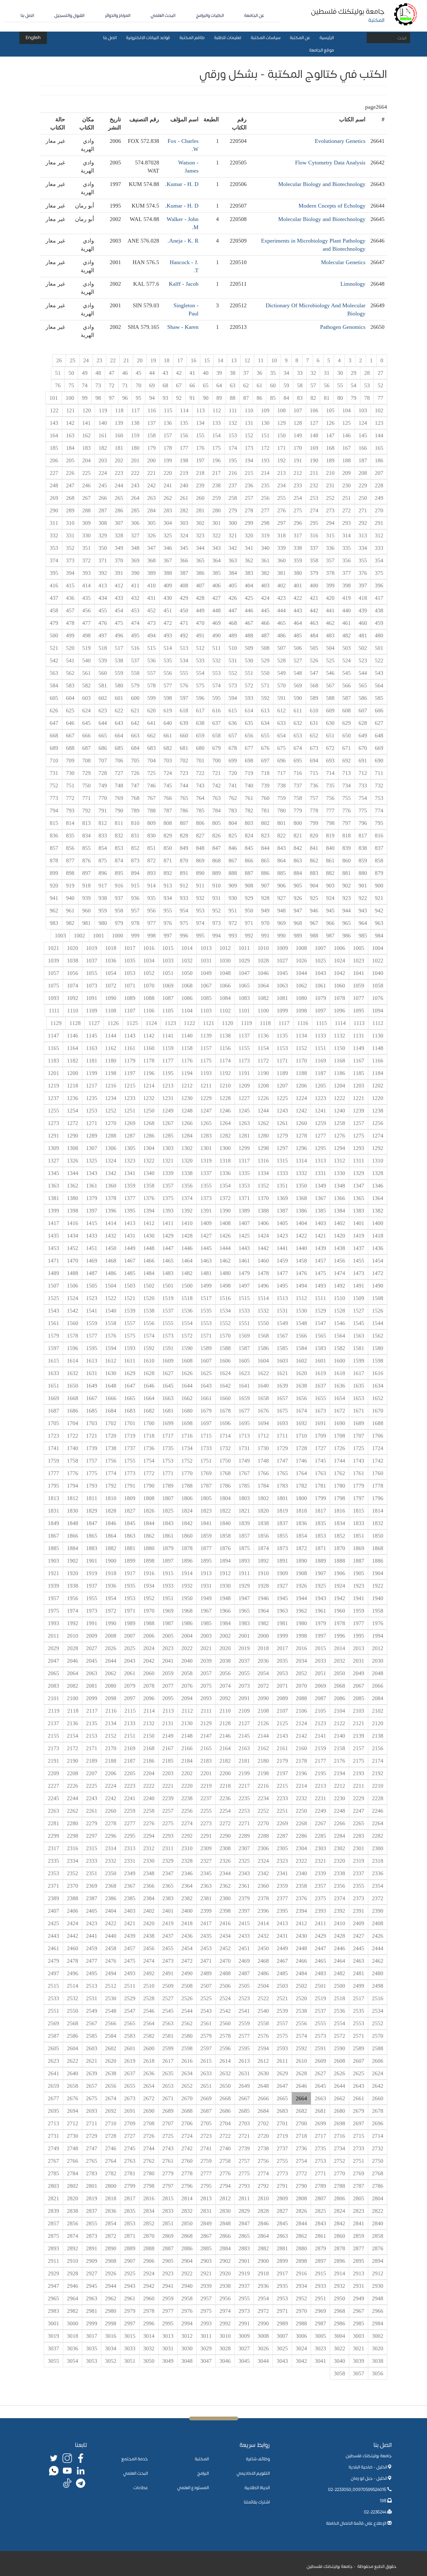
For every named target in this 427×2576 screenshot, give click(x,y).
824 (249, 836)
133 (216, 423)
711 (379, 773)
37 (246, 373)
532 (216, 660)
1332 (301, 1173)
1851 (359, 1536)
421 (314, 598)
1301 (206, 1148)
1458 (301, 1261)
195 (233, 460)
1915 (168, 1573)
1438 (339, 1248)
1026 (301, 961)
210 (330, 473)
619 (168, 711)
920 (54, 886)
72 (112, 385)
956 (151, 911)
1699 (168, 1423)
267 (86, 498)
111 (233, 410)
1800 (301, 1498)
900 (379, 886)
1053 (130, 973)
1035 (130, 961)
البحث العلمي (163, 15)
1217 (92, 1086)
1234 (111, 1098)
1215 (130, 1086)
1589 (206, 1348)
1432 (111, 1236)
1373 (206, 1198)
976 (168, 923)
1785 (244, 1486)
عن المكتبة (300, 38)
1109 (92, 1011)
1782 (301, 1486)
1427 (206, 1236)
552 (233, 673)
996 (184, 936)
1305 (130, 1148)
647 (54, 723)
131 (249, 423)
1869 (359, 1548)
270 (379, 510)
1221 (359, 1098)
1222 (339, 1098)
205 (70, 460)
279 (233, 510)
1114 (340, 1023)
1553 (206, 1323)
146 (347, 435)
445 (265, 610)
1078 (339, 998)
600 (135, 698)
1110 (73, 1011)
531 (233, 660)
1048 (225, 973)
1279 (282, 1136)
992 (249, 936)
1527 (359, 1311)
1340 (149, 1173)
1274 (378, 1136)
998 (151, 936)
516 (135, 648)
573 (233, 685)
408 (184, 585)
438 (379, 610)
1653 (359, 1398)
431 (151, 598)
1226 (263, 1098)
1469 (92, 1261)
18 (167, 360)
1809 (130, 1498)
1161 (130, 1048)
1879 (168, 1548)
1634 (378, 1386)
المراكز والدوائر (118, 15)
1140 (187, 1036)
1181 (92, 1061)
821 (298, 836)
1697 (206, 1423)
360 (281, 560)
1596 (73, 1348)
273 (330, 510)
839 (347, 848)
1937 (92, 1586)
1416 (73, 1223)
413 (103, 585)
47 (112, 373)
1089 (130, 998)
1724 (378, 1448)
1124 (151, 1023)
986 (347, 936)
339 (281, 548)
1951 (168, 1598)
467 (249, 623)
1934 (149, 1586)
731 (54, 773)
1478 (263, 1273)
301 (216, 523)
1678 (225, 1411)
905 (298, 886)
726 (135, 773)
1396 (111, 1211)
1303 (168, 1148)
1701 (130, 1423)
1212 (187, 1086)
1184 (378, 1073)
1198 (111, 1073)
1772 (149, 1473)
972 (233, 923)
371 (103, 560)
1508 (378, 1298)
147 (330, 435)
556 (168, 673)
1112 (378, 1023)
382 (265, 573)
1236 (73, 1098)
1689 (359, 1423)
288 (86, 510)
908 (249, 886)
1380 (73, 1198)
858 (379, 861)
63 (233, 385)
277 (265, 510)
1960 (339, 1611)
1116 (303, 1023)
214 (265, 473)
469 (216, 623)
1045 (282, 973)
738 (281, 786)
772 (70, 798)
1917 (130, 1573)
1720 (111, 1436)
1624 (225, 1373)
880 (363, 873)
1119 (246, 1023)
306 (135, 523)
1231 (168, 1098)
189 (330, 460)
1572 (187, 1336)
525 (330, 660)
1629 (130, 1373)
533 (200, 660)
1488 (73, 1273)
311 (54, 523)
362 (249, 560)
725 (151, 773)
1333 (282, 1173)
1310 (378, 1161)
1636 (339, 1386)
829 (168, 836)
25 (73, 360)
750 (86, 786)
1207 (282, 1086)
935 (151, 898)
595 (216, 698)
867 (233, 861)
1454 (378, 1261)
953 (200, 911)
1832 (378, 1523)
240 (184, 485)
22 (113, 360)
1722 (73, 1436)
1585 (282, 1348)
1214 (149, 1086)
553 (216, 673)
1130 (378, 1036)
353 (54, 548)
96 (125, 398)
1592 (149, 1348)
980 (103, 923)
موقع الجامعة (322, 50)
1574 (149, 1336)
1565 (320, 1336)
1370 (263, 1198)
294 (330, 523)
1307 (92, 1148)
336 (330, 548)
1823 (206, 1511)
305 (151, 523)
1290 (73, 1136)
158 (151, 435)
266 (103, 498)
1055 (92, 973)
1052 (149, 973)
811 (119, 823)
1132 (339, 1036)
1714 (225, 1436)
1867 (53, 1536)
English (33, 38)
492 (184, 635)
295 (314, 523)
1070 (149, 986)
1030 (225, 961)
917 (103, 886)
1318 (225, 1161)
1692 (301, 1423)
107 (298, 410)
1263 (244, 1123)
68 (165, 385)
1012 (225, 948)
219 (184, 473)
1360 (111, 1186)
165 (379, 448)
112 (217, 410)
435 (86, 598)
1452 (73, 1248)
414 (86, 585)
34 (286, 373)
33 (300, 373)
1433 (92, 1236)
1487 (92, 1273)
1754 (149, 1461)
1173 (244, 1061)
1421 (320, 1236)
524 (347, 660)
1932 (187, 1586)
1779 (359, 1486)
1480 (225, 1273)
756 (330, 798)
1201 (53, 1073)
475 (119, 623)
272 (347, 510)
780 (281, 811)
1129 (56, 1023)
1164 (73, 1048)
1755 (130, 1461)
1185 (359, 1073)
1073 (92, 986)
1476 (301, 1273)
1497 (244, 1286)
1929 (244, 1586)
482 (347, 635)
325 (168, 535)
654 (281, 736)
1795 (53, 1486)
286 (119, 510)
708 (86, 761)
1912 (225, 1573)
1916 (149, 1573)
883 (314, 873)
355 (363, 560)
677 (249, 748)
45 (138, 373)
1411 (168, 1223)
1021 (53, 948)
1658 (263, 1398)
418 (363, 598)
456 (86, 610)
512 (200, 648)
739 (265, 786)
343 (216, 548)
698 (249, 761)
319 (265, 535)
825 (233, 836)
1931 (206, 1586)
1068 (187, 986)
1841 (206, 1523)
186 (379, 460)
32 (313, 373)
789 (135, 811)
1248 (187, 1111)
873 (135, 861)
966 (330, 923)
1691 (320, 1423)
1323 (130, 1161)
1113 (359, 1023)
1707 (359, 1436)
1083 (244, 998)
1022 (378, 961)
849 (184, 848)
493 (168, 635)
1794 (73, 1486)
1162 (111, 1048)
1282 (225, 1136)
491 (200, 635)
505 (314, 648)
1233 (130, 1098)
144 (379, 435)
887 (249, 873)
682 (168, 748)
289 (70, 510)
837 (379, 848)
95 (138, 398)
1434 (73, 1236)
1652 (378, 1398)
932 (200, 898)
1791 (130, 1486)
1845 (130, 1523)
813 (86, 823)
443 (298, 610)
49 (85, 373)
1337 (206, 1173)
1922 (378, 1586)
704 (151, 761)
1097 (320, 1011)
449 (200, 610)
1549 (282, 1323)
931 (216, 898)
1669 (53, 1398)
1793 (92, 1486)
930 (233, 898)
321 (233, 535)
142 (70, 423)
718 (265, 773)
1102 (225, 1011)
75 (71, 385)
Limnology (353, 284)
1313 (320, 1161)
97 (112, 398)
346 (168, 548)
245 (103, 485)
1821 (244, 1511)
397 (363, 585)
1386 (301, 1211)
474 (135, 623)
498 (86, 635)
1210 (225, 1086)
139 (119, 423)
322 (216, 535)
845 (249, 848)
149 (298, 435)
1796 (378, 1498)
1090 (111, 998)
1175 (206, 1061)
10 (274, 360)
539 (103, 660)
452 (151, 610)
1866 (73, 1536)
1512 (301, 1298)
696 (281, 761)
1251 (130, 1111)
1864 (111, 1536)
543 (379, 673)
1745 (320, 1461)
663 (135, 736)
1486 (111, 1273)
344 (200, 548)
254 (298, 498)
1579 (53, 1336)
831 (135, 836)
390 (135, 573)
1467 (130, 1261)
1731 (244, 1448)
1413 (130, 1223)
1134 (301, 1036)
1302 (187, 1148)
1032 (187, 961)
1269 (130, 1123)
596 (200, 698)
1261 (282, 1123)
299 (249, 523)
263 (151, 498)
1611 (130, 1361)
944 (347, 911)
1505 (92, 1286)
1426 (225, 1236)
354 (379, 560)
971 (249, 923)
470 (200, 623)
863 (298, 861)
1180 (111, 1061)
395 (54, 573)
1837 (282, 1523)
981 (86, 923)
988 (314, 936)
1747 (282, 1461)
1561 (53, 1323)
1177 (168, 1061)
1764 (301, 1473)
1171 (282, 1061)
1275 (359, 1136)
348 (135, 548)
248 (54, 485)
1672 (339, 1411)
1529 (320, 1311)
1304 (149, 1148)
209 (347, 473)
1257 (359, 1123)
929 (249, 898)
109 (265, 410)
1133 (320, 1036)
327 (135, 535)
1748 (263, 1461)
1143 (130, 1036)
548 (298, 673)
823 (265, 836)
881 (347, 873)
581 (103, 685)
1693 (282, 1423)
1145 (92, 1036)
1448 (149, 1248)
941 (54, 898)
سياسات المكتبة (266, 38)
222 (135, 473)
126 (330, 423)
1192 (225, 1073)
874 (119, 861)
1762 (339, 1473)
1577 (92, 1336)
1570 (225, 1336)
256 (265, 498)
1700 (149, 1423)
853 (119, 848)
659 (200, 736)
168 (330, 448)
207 (379, 473)
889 (216, 873)
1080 (301, 998)
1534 (225, 1311)
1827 (130, 1511)
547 (314, 673)
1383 (359, 1211)
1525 (53, 1298)
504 (330, 648)
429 (184, 598)
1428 (187, 1236)
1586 (263, 1348)
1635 (359, 1386)
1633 (53, 1373)
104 (347, 410)
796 (363, 823)
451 (168, 610)
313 (363, 535)
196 (216, 460)
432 (135, 598)
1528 (339, 1311)
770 (103, 798)
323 (200, 535)
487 (265, 635)
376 (363, 573)
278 (249, 510)
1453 (53, 1248)
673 (314, 748)
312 (379, 535)
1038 (73, 961)
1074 (73, 986)
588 (330, 698)
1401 (359, 1223)
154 (216, 435)
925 (314, 898)
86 (259, 398)
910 (216, 886)
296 (298, 523)
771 (86, 798)
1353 (244, 1186)
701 (200, 761)
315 (330, 535)
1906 (339, 1573)
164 (54, 435)
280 (216, 510)
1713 (244, 1436)
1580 (378, 1348)
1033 (168, 961)
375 (379, 573)
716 (298, 773)
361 (265, 560)
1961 (320, 1611)
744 (184, 786)
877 (70, 861)
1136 (263, 1036)
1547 (320, 1323)
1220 (378, 1098)
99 (85, 398)
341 (249, 548)
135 (184, 423)
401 (298, 585)
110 (249, 410)
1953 (130, 1598)
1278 (301, 1136)
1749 (244, 1461)
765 (184, 798)
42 (179, 373)
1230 (187, 1098)
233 (298, 485)
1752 (187, 1461)
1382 (378, 1211)
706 (119, 761)
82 (313, 398)
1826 (149, 1511)
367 (168, 560)
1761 (359, 1473)
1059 (359, 986)
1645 (168, 1386)
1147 (53, 1036)
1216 (111, 1086)
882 (330, 873)
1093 (53, 998)
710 (54, 761)
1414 (111, 1223)
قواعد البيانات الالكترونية (148, 38)
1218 (73, 1086)
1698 (187, 1423)
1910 (263, 1573)
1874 (263, 1548)
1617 (359, 1373)
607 (363, 711)
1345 (53, 1173)
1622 (263, 1373)
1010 (263, 948)
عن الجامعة (254, 15)
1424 (263, 1236)
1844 (149, 1523)
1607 (206, 1361)
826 (216, 836)
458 (54, 610)
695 (298, 761)
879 (379, 873)
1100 (263, 1011)
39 (219, 373)
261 (184, 498)
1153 (282, 1048)
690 (379, 761)
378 (330, 573)
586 (363, 698)
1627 (168, 1373)
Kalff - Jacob (184, 284)
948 (281, 911)
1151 (320, 1048)
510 (233, 648)
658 (216, 736)
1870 (339, 1548)
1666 (111, 1398)
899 (54, 873)
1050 (187, 973)
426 (233, 598)
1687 (53, 1411)
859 (363, 861)
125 (347, 423)
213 (281, 473)
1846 (111, 1523)
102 (379, 410)
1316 (263, 1161)
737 (298, 786)
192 (281, 460)
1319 (206, 1161)
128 (298, 423)
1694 (263, 1423)
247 (70, 485)
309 (86, 523)
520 (70, 648)
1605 (244, 1361)
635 (249, 723)
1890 (301, 1561)
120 (87, 410)
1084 (225, 998)
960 (86, 911)
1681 (168, 1411)
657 (233, 736)
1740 (73, 1448)
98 (98, 398)
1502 (149, 1286)
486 (281, 635)
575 (200, 685)
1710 (301, 1436)
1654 (339, 1398)
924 (330, 898)
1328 (378, 1173)
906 (281, 886)
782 (249, 811)
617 (200, 711)
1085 (206, 998)
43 (165, 373)
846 (233, 848)
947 (298, 911)
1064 (263, 986)
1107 (130, 1011)
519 (86, 648)
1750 (225, 1461)
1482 (187, 1273)
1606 (225, 1361)
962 (54, 911)
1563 (359, 1336)
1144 (111, 1036)
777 (330, 811)
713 (347, 773)
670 (363, 748)
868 (216, 861)
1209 (244, 1086)
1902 (73, 1561)
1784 (263, 1486)
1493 (320, 1286)
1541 (92, 1311)
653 (298, 736)
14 (220, 360)
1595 (92, 1348)
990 (281, 936)
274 (314, 510)
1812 (73, 1498)
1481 (206, 1273)
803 (249, 823)
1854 (301, 1536)
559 (119, 673)
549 (281, 673)
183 (86, 448)
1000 (118, 936)
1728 (301, 1448)
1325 (92, 1161)
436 (70, 598)
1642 (225, 1386)
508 (265, 648)
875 (103, 861)
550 (265, 673)
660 (184, 736)
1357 (168, 1186)
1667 (92, 1398)
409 (168, 585)
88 (233, 398)
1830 (73, 1511)
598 (168, 698)
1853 (320, 1536)
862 (314, 861)
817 (363, 836)
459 (379, 623)
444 (281, 610)
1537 (168, 1311)
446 (249, 610)
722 (200, 773)
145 (363, 435)
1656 (301, 1398)
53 (367, 385)
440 (347, 610)
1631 (92, 1373)
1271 (92, 1123)
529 (265, 660)
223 (119, 473)
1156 (225, 1048)
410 (151, 585)
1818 (301, 1511)
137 (151, 423)
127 (314, 423)
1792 (111, 1486)
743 (200, 786)
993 (233, 936)
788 (151, 811)
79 (354, 398)
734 (347, 786)
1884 (73, 1548)
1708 (339, 1436)
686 (103, 748)
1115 (322, 1023)
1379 (92, 1198)
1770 (187, 1473)
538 (119, 660)
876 (86, 861)
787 (168, 811)
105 (330, 410)
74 (85, 385)
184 (70, 448)
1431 (130, 1236)
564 (379, 685)
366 (184, 560)
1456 (339, 1261)
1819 (282, 1511)
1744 (339, 1461)
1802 (263, 1498)
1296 (301, 1148)
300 (233, 523)
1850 (378, 1536)
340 (265, 548)
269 (54, 498)
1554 (187, 1323)
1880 (149, 1548)
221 (151, 473)
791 (103, 811)
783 (233, 811)
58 (300, 385)
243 (135, 485)
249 (379, 498)
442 (314, 610)
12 (247, 360)
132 (233, 423)
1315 (282, 1161)
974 (200, 923)
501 (379, 648)
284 (151, 510)
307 (119, 523)
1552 (225, 1323)
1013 (206, 948)
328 (119, 535)
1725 (359, 1448)
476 (103, 623)
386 (200, 573)
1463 (206, 1261)
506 (298, 648)
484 (314, 635)
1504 (111, 1286)
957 (135, 911)
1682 (149, 1411)
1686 (73, 1411)
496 (119, 635)
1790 (149, 1486)
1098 (301, 1011)
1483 (168, 1273)
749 (103, 786)
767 (151, 798)
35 (273, 373)
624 (86, 711)
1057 (53, 973)
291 (379, 523)
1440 (301, 1248)
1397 (92, 1211)
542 (54, 660)
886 (265, 873)
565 (363, 685)
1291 (53, 1136)
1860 (187, 1536)
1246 (225, 1111)
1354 (225, 1186)
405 (233, 585)
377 (347, 573)
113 (201, 410)
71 (125, 385)
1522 (111, 1298)
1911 (244, 1573)
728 (103, 773)
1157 (206, 1048)
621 (135, 711)
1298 (263, 1148)
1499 (206, 1286)
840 (330, 848)
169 (314, 448)
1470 (73, 1261)
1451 (92, 1248)
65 (206, 385)
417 (379, 598)
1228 (225, 1098)
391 (119, 573)
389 (151, 573)
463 (314, 623)
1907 (320, 1573)
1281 (244, 1136)
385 (216, 573)
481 (363, 635)
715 (314, 773)
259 (216, 498)
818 (347, 836)
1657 (282, 1398)
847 (216, 848)
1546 (339, 1323)
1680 (187, 1411)
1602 (301, 1361)
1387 (282, 1211)
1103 (206, 1011)
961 (70, 911)
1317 (244, 1161)
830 (151, 836)
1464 (187, 1261)
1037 (92, 961)
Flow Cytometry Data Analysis (330, 163)
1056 (73, 973)
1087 (168, 998)
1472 (378, 1273)
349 (119, 548)
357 (330, 560)
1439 (320, 1248)
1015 (168, 948)
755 (347, 798)
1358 (149, 1186)
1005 (359, 948)
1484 (149, 1273)
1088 (149, 998)
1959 (359, 1611)
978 (135, 923)
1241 (320, 1111)
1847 (92, 1523)
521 (54, 648)
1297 (282, 1148)
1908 (301, 1573)
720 (233, 773)
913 (168, 886)
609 (330, 711)
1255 (53, 1111)
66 (192, 385)
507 (281, 648)
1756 (111, 1461)
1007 (320, 948)
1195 (168, 1073)
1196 (149, 1073)
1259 (320, 1123)
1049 (206, 973)
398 (347, 585)
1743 (359, 1461)
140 (103, 423)
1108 (111, 1011)
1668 (73, 1398)
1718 (149, 1436)
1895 (206, 1561)
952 (216, 911)
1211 (206, 1086)
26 (59, 360)
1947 (244, 1598)
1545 (359, 1323)
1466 (149, 1261)
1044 (301, 973)
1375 (168, 1198)
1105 (168, 1011)
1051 (168, 973)
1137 (244, 1036)
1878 (187, 1548)
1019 (92, 948)
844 (265, 848)
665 (103, 736)
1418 (378, 1236)
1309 (53, 1148)
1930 (225, 1586)
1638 (301, 1386)
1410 (187, 1223)
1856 (263, 1536)
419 (347, 598)
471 (184, 623)
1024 (339, 961)
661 (168, 736)
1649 (92, 1386)
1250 (149, 1111)
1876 (225, 1548)
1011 (244, 948)
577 (168, 685)
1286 (149, 1136)
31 (327, 373)
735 (330, 786)
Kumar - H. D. (182, 184)
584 (54, 685)
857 (54, 848)
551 (249, 673)
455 (103, 610)
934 (168, 898)
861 (330, 861)
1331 (320, 1173)
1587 (244, 1348)
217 (216, 473)
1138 (225, 1036)
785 (200, 811)
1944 (301, 1598)
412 (119, 585)
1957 (53, 1598)
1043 (320, 973)
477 (86, 623)
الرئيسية (327, 38)
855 (86, 848)
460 (363, 623)
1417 (53, 1223)
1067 (206, 986)
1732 (225, 1448)
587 (347, 698)
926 (298, 898)
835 (70, 836)
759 (281, 798)
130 (265, 423)
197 (200, 460)
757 (314, 798)
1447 (168, 1248)
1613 (92, 1361)
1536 (187, 1311)
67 (179, 385)
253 (314, 498)
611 (298, 711)
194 (249, 460)
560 (103, 673)
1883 (92, 1548)
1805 (206, 1498)
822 (281, 836)
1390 (225, 1211)
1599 (359, 1361)
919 (70, 886)
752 (54, 786)
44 (152, 373)
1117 (284, 1023)
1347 (359, 1186)
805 (216, 823)
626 (54, 711)
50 (71, 373)
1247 (206, 1111)
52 (380, 385)
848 (200, 848)
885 (281, 873)
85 (273, 398)
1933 (168, 1586)
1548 (301, 1323)
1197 (130, 1073)
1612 (111, 1361)
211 (314, 473)
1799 (320, 1498)
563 (54, 673)
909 (233, 886)
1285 (168, 1136)
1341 (130, 1173)
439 (363, 610)
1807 (168, 1498)
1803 (244, 1498)
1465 (168, 1261)
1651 (53, 1386)
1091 (92, 998)
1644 (187, 1386)
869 (200, 861)
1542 (73, 1311)
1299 (244, 1148)
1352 (263, 1186)
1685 (92, 1411)
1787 (206, 1486)
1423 (282, 1236)
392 (103, 573)
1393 (168, 1211)
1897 (168, 1561)
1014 (187, 948)
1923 (359, 1586)
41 (192, 373)
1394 (149, 1211)
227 (54, 473)
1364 (378, 1198)
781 (265, 811)
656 (249, 736)
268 (70, 498)
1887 (359, 1561)
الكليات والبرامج (210, 15)
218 (200, 473)
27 (380, 373)
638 (200, 723)
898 (70, 873)
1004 (378, 948)
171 (281, 448)
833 (103, 836)
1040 (378, 973)
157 (168, 435)
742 (216, 786)
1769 (206, 1473)
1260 (301, 1123)
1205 (320, 1086)
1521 (130, 1298)
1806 (187, 1498)
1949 (206, 1598)
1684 (111, 1411)
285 (135, 510)
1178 (149, 1061)
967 (314, 923)
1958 (378, 1611)
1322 (149, 1161)
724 (168, 773)
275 (298, 510)
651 (330, 736)
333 (379, 548)
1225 (282, 1098)
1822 (225, 1511)
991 (265, 936)
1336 (225, 1173)
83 (300, 398)
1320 (187, 1161)
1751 (206, 1461)
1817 (320, 1511)
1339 (168, 1173)
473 (151, 623)
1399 (53, 1211)
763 (216, 798)
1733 (206, 1448)
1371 (244, 1198)
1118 (265, 1023)
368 (151, 560)
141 (86, 423)
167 (347, 448)
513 (184, 648)
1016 (149, 948)
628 (363, 723)
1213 (168, 1086)
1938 (73, 1586)
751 (70, 786)
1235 (92, 1098)
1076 (378, 998)
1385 (320, 1211)
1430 (149, 1236)
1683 (130, 1411)
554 (200, 673)
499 (70, 635)
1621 (282, 1373)
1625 (206, 1373)
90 (206, 398)
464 (298, 623)
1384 (339, 1211)
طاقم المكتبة (192, 38)
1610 (149, 1361)
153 (233, 435)
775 (363, 811)
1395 (130, 1211)
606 (379, 711)
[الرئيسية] (406, 14)
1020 (73, 948)
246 (86, 485)
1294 (339, 1148)
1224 (301, 1098)
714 (330, 773)
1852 (339, 1536)
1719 (130, 1436)
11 (261, 360)
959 (103, 911)
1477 (282, 1273)
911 (200, 886)
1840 (225, 1523)
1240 (339, 1111)
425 (249, 598)
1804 (225, 1498)
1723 (53, 1436)
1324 (111, 1161)
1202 (378, 1086)
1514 (263, 1298)
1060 (339, 986)
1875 (244, 1548)
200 (151, 460)
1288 (111, 1136)
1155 (244, 1048)
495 (135, 635)
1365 (359, 1198)
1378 (111, 1198)
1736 (149, 1448)
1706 (378, 1436)
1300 (225, 1148)
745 (168, 786)
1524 (73, 1298)
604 (70, 698)
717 (281, 773)
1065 (244, 986)
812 (103, 823)
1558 (111, 1323)
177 (184, 448)
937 (119, 898)
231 (330, 485)
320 (249, 535)
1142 (149, 1036)
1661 (206, 1398)
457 (70, 610)
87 (246, 398)
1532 (263, 1311)
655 (265, 736)
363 (233, 560)
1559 (92, 1323)
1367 (320, 1198)
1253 (92, 1111)
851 (151, 848)
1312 (339, 1161)
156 (184, 435)
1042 (339, 973)
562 (70, 673)
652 (314, 736)
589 (314, 698)
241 (168, 485)
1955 (92, 1598)
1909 (282, 1573)
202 (119, 460)
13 (234, 360)
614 (249, 711)
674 (298, 748)
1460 (263, 1261)
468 (233, 623)
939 (86, 898)
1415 (92, 1223)
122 (54, 410)
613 (265, 711)
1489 (53, 1273)
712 (363, 773)
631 (314, 723)
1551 (244, 1323)
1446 (187, 1248)
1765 (282, 1473)
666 (86, 736)
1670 (378, 1411)
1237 (53, 1098)
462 (330, 623)
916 (119, 886)
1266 (187, 1123)
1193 (206, 1073)
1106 (149, 1011)
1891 (282, 1561)
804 (233, 823)
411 (135, 585)
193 (265, 460)
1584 (301, 1348)
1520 (149, 1298)
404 (249, 585)
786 (184, 811)
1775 (92, 1473)
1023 (359, 961)
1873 (282, 1548)
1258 (339, 1123)
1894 (225, 1561)
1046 (263, 973)
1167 (359, 1061)
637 (216, 723)
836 (54, 836)
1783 (282, 1486)
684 (135, 748)
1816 (339, 1511)
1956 (73, 1598)
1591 (168, 1348)
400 (314, 585)
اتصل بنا (27, 15)
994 (216, 936)
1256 (378, 1123)
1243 (282, 1111)
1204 (339, 1086)
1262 (263, 1123)
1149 (359, 1048)
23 (99, 360)
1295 (320, 1148)
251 (347, 498)
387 (184, 573)
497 (103, 635)
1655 (320, 1398)
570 (281, 685)
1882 (111, 1548)
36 (259, 373)
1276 (339, 1136)
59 (286, 385)
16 (193, 360)
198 (184, 460)
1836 (301, 1523)
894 (135, 873)
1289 (92, 1136)
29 (354, 373)
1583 (320, 1348)
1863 (130, 1536)
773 (54, 798)
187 (363, 460)
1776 (73, 1473)
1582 (339, 1348)
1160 (149, 1048)
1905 (359, 1573)
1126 (113, 1023)
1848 (73, 1523)
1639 (282, 1386)
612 (281, 711)
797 (347, 823)
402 (281, 585)
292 (363, 523)
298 (265, 523)
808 (168, 823)
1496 (263, 1286)
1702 (111, 1423)
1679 (206, 1411)
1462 (225, 1261)
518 (103, 648)
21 (126, 360)
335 (347, 548)
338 (298, 548)
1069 (168, 986)
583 (70, 685)
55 (340, 385)
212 (298, 473)
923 (347, 898)
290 (54, 510)
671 (347, 748)
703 (168, 761)
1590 (187, 1348)
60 (273, 385)
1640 (263, 1386)
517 (119, 648)
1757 (92, 1461)
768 (135, 798)
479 (54, 623)
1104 (187, 1011)
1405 (282, 1223)
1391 (206, 1211)
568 (314, 685)
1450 (111, 1248)
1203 (359, 1086)
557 (151, 673)
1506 (73, 1286)
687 (86, 748)
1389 (244, 1211)
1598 (378, 1361)
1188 (301, 1073)
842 (298, 848)
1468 (111, 1261)
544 (363, 673)
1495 (282, 1286)
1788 (187, 1486)
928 (265, 898)
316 (314, 535)
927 (281, 898)
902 (347, 886)
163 (70, 435)
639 (184, 723)
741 (233, 786)
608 (347, 711)
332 (54, 535)
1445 (206, 1248)
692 (347, 761)
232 (314, 485)
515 (151, 648)
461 (347, 623)
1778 (378, 1486)
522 (379, 660)
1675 (282, 1411)
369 (135, 560)
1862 (149, 1536)
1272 (73, 1123)
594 (233, 698)
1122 (189, 1023)
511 (216, 648)
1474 (339, 1273)
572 (249, 685)
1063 (282, 986)
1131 (359, 1036)
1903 (53, 1561)
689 (54, 748)
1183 (53, 1061)
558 (135, 673)
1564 (339, 1336)
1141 (168, 1036)
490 (216, 635)
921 (379, 898)
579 (135, 685)
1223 (320, 1098)
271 (363, 510)
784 (216, 811)
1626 (187, 1373)
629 (347, 723)
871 (168, 861)
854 (103, 848)
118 (119, 410)
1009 (282, 948)
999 (135, 936)
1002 (79, 936)
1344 (73, 1173)
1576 (111, 1336)
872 (151, 861)
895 (119, 873)
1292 (378, 1148)
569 (298, 685)
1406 (263, 1223)
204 (86, 460)
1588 (225, 1348)
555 (184, 673)
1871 (320, 1548)
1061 (320, 986)
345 (184, 548)
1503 (130, 1286)
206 (54, 460)
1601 (320, 1361)
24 (86, 360)
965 (347, 923)
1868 (378, 1548)
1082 (263, 998)
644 (103, 723)
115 (168, 410)
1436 (378, 1248)
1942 (339, 1598)
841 (314, 848)
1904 (378, 1573)
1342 (111, 1173)
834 (86, 836)
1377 (130, 1198)
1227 (244, 1098)
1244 (263, 1111)
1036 (111, 961)
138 (135, 423)
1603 (282, 1361)
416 (54, 585)
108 (281, 410)
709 (70, 761)
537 (135, 660)
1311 (359, 1161)
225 (86, 473)
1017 (130, 948)
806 (200, 823)
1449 (130, 1248)
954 (184, 911)
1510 (339, 1298)
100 (70, 398)
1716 (187, 1436)
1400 (378, 1223)
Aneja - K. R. (183, 241)
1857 (244, 1536)
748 (119, 786)
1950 (187, 1598)
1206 (301, 1086)
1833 (359, 1523)
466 (265, 623)
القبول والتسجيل (69, 15)
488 (249, 635)
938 (103, 898)
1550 (263, 1323)
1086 (187, 998)
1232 (149, 1098)
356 (347, 560)
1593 (130, 1348)
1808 (149, 1498)
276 (281, 510)
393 (86, 573)
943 (363, 911)
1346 (378, 1186)
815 (54, 823)
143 (54, 423)
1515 (244, 1298)
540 (86, 660)
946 (314, 911)
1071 (130, 986)
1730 (263, 1448)
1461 (244, 1261)
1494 (301, 1286)
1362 (73, 1186)
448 (216, 610)
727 (119, 773)
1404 (301, 1223)
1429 (168, 1236)
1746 (301, 1461)
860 (347, 861)
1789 (168, 1486)
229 (363, 485)
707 (103, 761)
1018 (111, 948)
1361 (92, 1186)
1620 (301, 1373)
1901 (92, 1561)
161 (103, 435)
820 (314, 836)
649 (363, 736)
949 (265, 911)
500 (54, 635)
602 (103, 698)
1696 (225, 1423)
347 (151, 548)
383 (249, 573)
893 (151, 873)
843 (281, 848)
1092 (73, 998)
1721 (92, 1436)
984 (379, 936)
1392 (187, 1211)
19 (153, 360)
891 (184, 873)
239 (200, 485)
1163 (92, 1048)
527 (298, 660)
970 (265, 923)
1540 (111, 1311)
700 (216, 761)
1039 (53, 961)
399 (330, 585)
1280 (263, 1136)
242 (151, 485)
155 (200, 435)
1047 (244, 973)
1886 (378, 1561)
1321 (168, 1161)
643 (119, 723)
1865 (92, 1536)
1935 (130, 1586)
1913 (206, 1573)
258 (233, 498)
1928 (263, 1586)
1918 (111, 1573)
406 (216, 585)
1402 (339, 1223)
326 (151, 535)
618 (184, 711)
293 (347, 523)
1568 (263, 1336)
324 (184, 535)
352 (70, 548)
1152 (301, 1048)
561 (86, 673)
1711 (282, 1436)
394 (70, 573)
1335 (244, 1173)
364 (216, 560)
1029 (244, 961)
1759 (53, 1461)
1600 (339, 1361)
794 (54, 811)
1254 (73, 1111)
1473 (359, 1273)
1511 (320, 1298)
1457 (320, 1261)
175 (216, 448)
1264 (225, 1123)
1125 (132, 1023)
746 (151, 786)
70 (138, 385)
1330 (339, 1173)
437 (54, 598)
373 (70, 560)
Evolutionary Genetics (340, 141)
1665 (130, 1398)
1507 (53, 1286)
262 (168, 498)
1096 (339, 1011)
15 (207, 360)
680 (200, 748)
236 (249, 485)
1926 (301, 1586)
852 (135, 848)
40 (206, 373)
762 (233, 798)
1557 (130, 1323)
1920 (73, 1573)
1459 (282, 1261)
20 (140, 360)
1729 (282, 1448)
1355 (206, 1186)
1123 (170, 1023)
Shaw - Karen (183, 327)
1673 (320, 1411)
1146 (73, 1036)
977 (151, 923)
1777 (53, 1473)
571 (265, 685)
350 (103, 548)
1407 (244, 1223)
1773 (130, 1473)
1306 (111, 1148)
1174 (225, 1061)
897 (86, 873)
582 (86, 685)
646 (70, 723)
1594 (111, 1348)
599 (151, 698)
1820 (263, 1511)
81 (327, 398)
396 (379, 585)
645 (86, 723)
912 (184, 886)
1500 (187, 1286)
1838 (263, 1523)
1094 (378, 1011)
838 (363, 848)
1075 (53, 986)
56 (327, 385)
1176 (187, 1061)
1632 (73, 1373)
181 (119, 448)
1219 (53, 1086)
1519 (168, 1298)
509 (249, 648)
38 (233, 373)
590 (298, 698)
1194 (187, 1073)
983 (54, 923)
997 (168, 936)
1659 (244, 1398)
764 (200, 798)
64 (219, 385)
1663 (168, 1398)
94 (152, 398)
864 (281, 861)
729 (86, 773)
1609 (168, 1361)
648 (379, 736)
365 (200, 560)
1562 (378, 1336)
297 (281, 523)
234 (281, 485)
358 (314, 560)
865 (265, 861)
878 (54, 861)
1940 (378, 1598)
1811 (92, 1498)
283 (168, 510)
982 (70, 923)
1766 (263, 1473)
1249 (168, 1111)
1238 (378, 1111)
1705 (53, 1423)
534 (184, 660)
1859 (206, 1536)
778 (314, 811)
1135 (282, 1036)
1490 (378, 1286)
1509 (359, 1298)
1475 (320, 1273)
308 (103, 523)
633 (281, 723)
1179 (130, 1061)
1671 (359, 1411)
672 (330, 748)
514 (168, 648)
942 (379, 911)
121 (70, 410)
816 (379, 836)
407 (200, 585)
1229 (206, 1098)
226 (70, 473)
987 (330, 936)
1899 (130, 1561)
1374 (187, 1198)
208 (363, 473)
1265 (206, 1123)
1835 (320, 1523)
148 (314, 435)
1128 (75, 1023)
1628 (149, 1373)
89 (219, 398)
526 (314, 660)
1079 (320, 998)
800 (298, 823)
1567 (282, 1336)
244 (119, 485)
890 (200, 873)
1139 (206, 1036)
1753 (168, 1461)
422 (298, 598)
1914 (187, 1573)
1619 (320, 1373)
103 (363, 410)
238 (216, 485)
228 (379, 485)
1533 (244, 1311)
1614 (73, 1361)
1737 (130, 1448)
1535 (206, 1311)
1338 (187, 1173)
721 (216, 773)
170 (298, 448)
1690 (339, 1423)
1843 (168, 1523)
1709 (320, 1436)
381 (281, 573)
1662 (187, 1398)
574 (216, 685)
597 (184, 698)
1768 (225, 1473)
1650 (73, 1386)
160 (119, 435)
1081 (282, 998)
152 (249, 435)
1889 (320, 1561)
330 (86, 535)
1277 (320, 1136)
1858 (225, 1536)
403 (265, 585)
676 (265, 748)
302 (200, 523)
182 (103, 448)
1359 (130, 1186)
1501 (168, 1286)
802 (265, 823)
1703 (92, 1423)
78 (367, 398)
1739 (92, 1448)
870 (184, 861)
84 (286, 398)
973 (216, 923)
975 (184, 923)
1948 (225, 1598)
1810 (111, 1498)
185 (54, 448)
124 (363, 423)
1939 (53, 1586)
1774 (111, 1473)
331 (70, 535)
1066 (225, 986)
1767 (244, 1473)
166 (363, 448)
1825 (168, 1511)
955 (168, 911)
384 (233, 573)
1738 (111, 1448)
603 (86, 698)
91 (192, 398)
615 (233, 711)
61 (259, 385)
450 (184, 610)
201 (135, 460)
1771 (168, 1473)
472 (168, 623)
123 (379, 423)
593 (249, 698)
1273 (53, 1123)
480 (379, 635)
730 (70, 773)
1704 (73, 1423)
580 (119, 685)
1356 (187, 1186)
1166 (378, 1061)
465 (281, 623)
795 (379, 823)
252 (330, 498)
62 (246, 385)
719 (249, 773)
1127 (94, 1023)
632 (298, 723)
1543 (53, 1311)
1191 (244, 1073)
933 (184, 898)
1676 (263, 1411)
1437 (359, 1248)
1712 (263, 1436)
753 (379, 798)
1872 (301, 1548)
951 (233, 911)
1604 (263, 1361)
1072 (111, 986)
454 (119, 610)
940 (70, 898)
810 (135, 823)
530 (249, 660)
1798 (339, 1498)
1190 (263, 1073)
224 (103, 473)
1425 (244, 1236)
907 (265, 886)
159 (135, 435)
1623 (244, 1373)
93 (165, 398)
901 (363, 886)
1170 (301, 1061)
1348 (339, 1186)
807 (184, 823)
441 (330, 610)
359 (298, 560)
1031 (206, 961)
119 (103, 410)
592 (265, 698)
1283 (206, 1136)
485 (298, 635)
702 (184, 761)
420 (330, 598)
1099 (282, 1011)
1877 (206, 1548)
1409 (206, 1223)
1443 (244, 1248)
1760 (378, 1473)
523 (363, 660)
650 (347, 736)
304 (168, 523)
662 (151, 736)
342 (233, 548)
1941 (359, 1598)
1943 (320, 1598)
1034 (149, 961)
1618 (339, 1373)
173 (249, 448)
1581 (359, 1348)
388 (168, 573)
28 (367, 373)
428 (200, 598)
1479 (244, 1273)
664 (119, 736)
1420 (339, 1236)
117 (136, 410)
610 (314, 711)
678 (233, 748)
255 (281, 498)
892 (168, 873)
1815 (359, 1511)
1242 (301, 1111)
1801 (282, 1498)
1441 (282, 1248)
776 (347, 811)
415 (70, 585)
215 (249, 473)
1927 (282, 1586)
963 (379, 923)
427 (216, 598)
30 (340, 373)
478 (70, 623)
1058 (378, 986)
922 (363, 898)
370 (119, 560)
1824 (187, 1511)
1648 (111, 1386)
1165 (53, 1048)
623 (103, 711)
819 (330, 836)
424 (265, 598)
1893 (244, 1561)
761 (249, 798)
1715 (206, 1436)
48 (98, 373)
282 (184, 510)
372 (86, 560)
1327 (53, 1161)
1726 (339, 1448)
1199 (92, 1073)
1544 (378, 1323)
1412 (149, 1223)
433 (119, 598)
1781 (320, 1486)
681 (184, 748)
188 (347, 460)
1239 (359, 1111)
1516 (225, 1298)
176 (200, 448)
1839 (244, 1523)
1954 (111, 1598)
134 (200, 423)
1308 (73, 1148)
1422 (301, 1236)
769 (119, 798)
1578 (73, 1336)
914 (151, 886)
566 (347, 685)
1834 (339, 1523)
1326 (73, 1161)
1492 (339, 1286)
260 (200, 498)
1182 (73, 1061)
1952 (149, 1598)
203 (103, 460)
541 (70, 660)
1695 (244, 1423)
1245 (244, 1111)
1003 (60, 936)
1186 (339, 1073)
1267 (168, 1123)
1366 (339, 1198)
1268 (149, 1123)
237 (233, 485)
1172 (263, 1061)
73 (98, 385)
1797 (359, 1498)
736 (314, 786)
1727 (320, 1448)
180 (135, 448)
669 (379, 748)
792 (86, 811)
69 (152, 385)
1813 (53, 1498)
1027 (282, 961)
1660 (225, 1398)
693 (330, 761)
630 (330, 723)
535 (168, 660)
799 (314, 823)
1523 (92, 1298)
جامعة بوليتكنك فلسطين (348, 12)
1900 (111, 1561)
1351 (282, 1186)
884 (298, 873)
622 (119, 711)
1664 (149, 1398)
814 (70, 823)
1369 (282, 1198)
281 (200, 510)
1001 (98, 936)
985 (363, 936)
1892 (263, 1561)
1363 (53, 1186)
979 (119, 923)
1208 (263, 1086)
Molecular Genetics (343, 262)
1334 (263, 1173)
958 (119, 911)
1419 (359, 1236)
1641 (244, 1386)
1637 (320, 1386)
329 (103, 535)
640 (168, 723)
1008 (301, 948)
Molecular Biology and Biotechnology (322, 184)
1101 (244, 1011)
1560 (73, 1323)
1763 (320, 1473)
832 (119, 836)
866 (249, 861)
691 (363, 761)
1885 (53, 1548)
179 (151, 448)
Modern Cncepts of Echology (332, 206)
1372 (225, 1198)
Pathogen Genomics (343, 327)
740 (249, 786)
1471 (53, 1261)
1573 (168, 1336)
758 (298, 798)
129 (281, 423)
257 (249, 498)
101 (54, 398)
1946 (263, 1598)
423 (281, 598)
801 (281, 823)
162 (86, 435)
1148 (378, 1048)
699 (233, 761)
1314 (301, 1161)
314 (347, 535)
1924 (339, 1586)
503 (347, 648)
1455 (359, 1261)
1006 (339, 948)
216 (233, 473)
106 (314, 410)
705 (135, 761)
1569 (244, 1336)
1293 (359, 1148)
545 (347, 673)
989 (298, 936)
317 (298, 535)
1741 (53, 1448)
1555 (168, 1323)
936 (135, 898)
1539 (130, 1311)
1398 (73, 1211)
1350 (301, 1186)
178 (168, 448)
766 (168, 798)
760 (265, 798)
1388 (263, 1211)
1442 (263, 1248)
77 (380, 398)
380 (298, 573)
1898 (149, 1561)
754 (363, 798)
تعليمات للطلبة (228, 38)
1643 (206, 1386)
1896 (187, 1561)
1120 (228, 1023)
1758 (73, 1461)
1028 (263, 961)
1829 (92, 1511)
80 (340, 398)
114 (184, 410)
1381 (53, 1198)
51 (58, 373)
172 (265, 448)
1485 (130, 1273)
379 (314, 573)
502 (363, 648)
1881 (130, 1548)
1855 (282, 1536)
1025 (320, 961)
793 (70, 811)
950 (249, 911)
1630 (111, 1373)
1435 (53, 1236)
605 (54, 698)
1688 (378, 1423)
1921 (53, 1573)
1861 (168, 1536)
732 (379, 786)
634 (265, 723)
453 (135, 610)
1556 (149, 1323)
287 (103, 510)
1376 (149, 1198)
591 (281, 698)
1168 (339, 1061)
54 (354, 385)
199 (168, 460)
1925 (320, 1586)
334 (363, 548)
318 (281, 535)
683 (151, 748)
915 (135, 886)
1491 (359, 1286)
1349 (320, 1186)
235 (265, 485)
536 (151, 660)
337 (314, 548)
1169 (320, 1061)
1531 (282, 1311)
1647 (130, 1386)
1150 (339, 1048)
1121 (208, 1023)
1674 (301, 1411)
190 (314, 460)
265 (119, 498)
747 (135, 786)
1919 (92, 1573)
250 (363, 498)
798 (330, 823)
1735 (168, 1448)
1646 (149, 1386)
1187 (320, 1073)
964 (363, 923)
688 (70, 748)
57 (313, 385)
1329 (359, 1173)
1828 (111, 1511)
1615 (53, 1361)
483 (330, 635)
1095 (359, 1011)
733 (363, 786)
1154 (263, 1048)
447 (233, 610)
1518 (187, 1298)
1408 (225, 1223)
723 (184, 773)
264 (135, 498)
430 (168, 598)
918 (86, 886)
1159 (168, 1048)
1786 (225, 1486)
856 (70, 848)
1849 (53, 1523)
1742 (378, 1461)
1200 (73, 1073)
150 (281, 435)
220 (168, 473)
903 (330, 886)
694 (314, 761)
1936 (111, 1586)
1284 (187, 1136)
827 (200, 836)
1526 (378, 1311)
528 (281, 660)
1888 (339, 1561)
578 (151, 685)
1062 (301, 986)
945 (330, 911)
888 (233, 873)
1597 (53, 1348)
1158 (187, 1048)
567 (330, 685)
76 (58, 385)
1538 (149, 1311)
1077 (359, 998)
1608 (187, 1361)
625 (70, 711)
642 (135, 723)
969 (281, 923)
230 (347, 485)
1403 (320, 1223)
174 (233, 448)
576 (184, 685)
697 (265, 761)
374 (54, 560)
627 (379, 723)
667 (70, 736)
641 (151, 723)
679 (216, 748)
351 (86, 548)
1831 (53, 1511)
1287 (130, 1136)
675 (281, 748)
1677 (244, 1411)
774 (379, 811)
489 (233, 635)
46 (125, 373)
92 (179, 398)
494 (151, 635)
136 (168, 423)
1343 (92, 1173)
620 (151, 711)
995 (200, 936)
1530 (301, 1311)
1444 (225, 1248)
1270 (111, 1123)
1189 (282, 1073)
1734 (187, 1448)
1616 (378, 1373)
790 (119, 811)
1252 (111, 1111)
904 (314, 886)
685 (119, 748)
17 (180, 360)
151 (265, 435)
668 (54, 736)
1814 (378, 1511)
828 (184, 836)
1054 (111, 973)
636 (233, 723)
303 (184, 523)
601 (119, 698)
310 (70, 523)
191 (298, 460)
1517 (206, 1298)
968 (298, 923)
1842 (187, 1523)
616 (216, 711)
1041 (359, 973)
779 (298, 811)
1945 (282, 1598)
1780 (339, 1486)
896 (103, 873)
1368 (301, 1198)
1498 (225, 1286)
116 (152, 410)
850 (168, 848)
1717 (168, 1436)
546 (330, 673)
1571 (206, 1336)
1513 (282, 1298)
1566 (301, 1336)
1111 (54, 1011)
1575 (130, 1336)
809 (151, 823)
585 (379, 698)
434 (103, 598)
